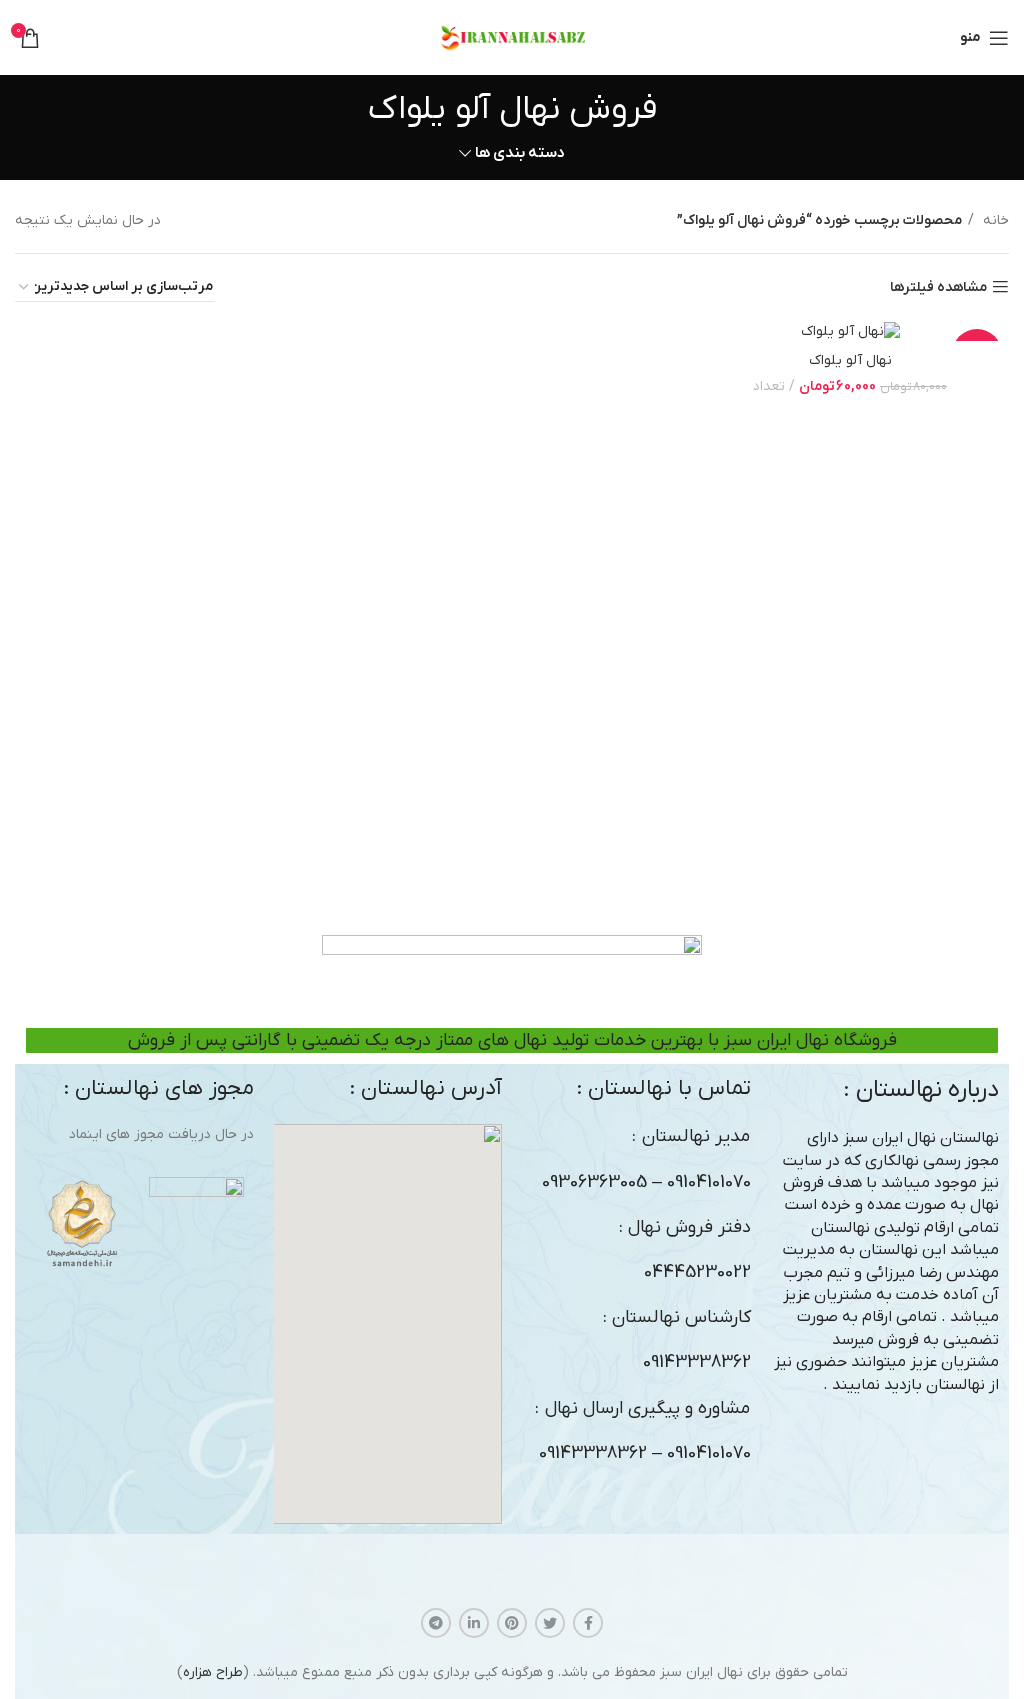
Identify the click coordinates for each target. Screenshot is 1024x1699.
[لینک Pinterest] (512, 1623)
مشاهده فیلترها (938, 287)
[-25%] (850, 332)
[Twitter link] (550, 1623)
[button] (388, 1324)
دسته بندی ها (520, 153)
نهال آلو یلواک (850, 360)
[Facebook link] (588, 1623)
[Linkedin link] (474, 1623)
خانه (994, 220)
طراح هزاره (213, 1672)
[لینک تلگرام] (436, 1623)
